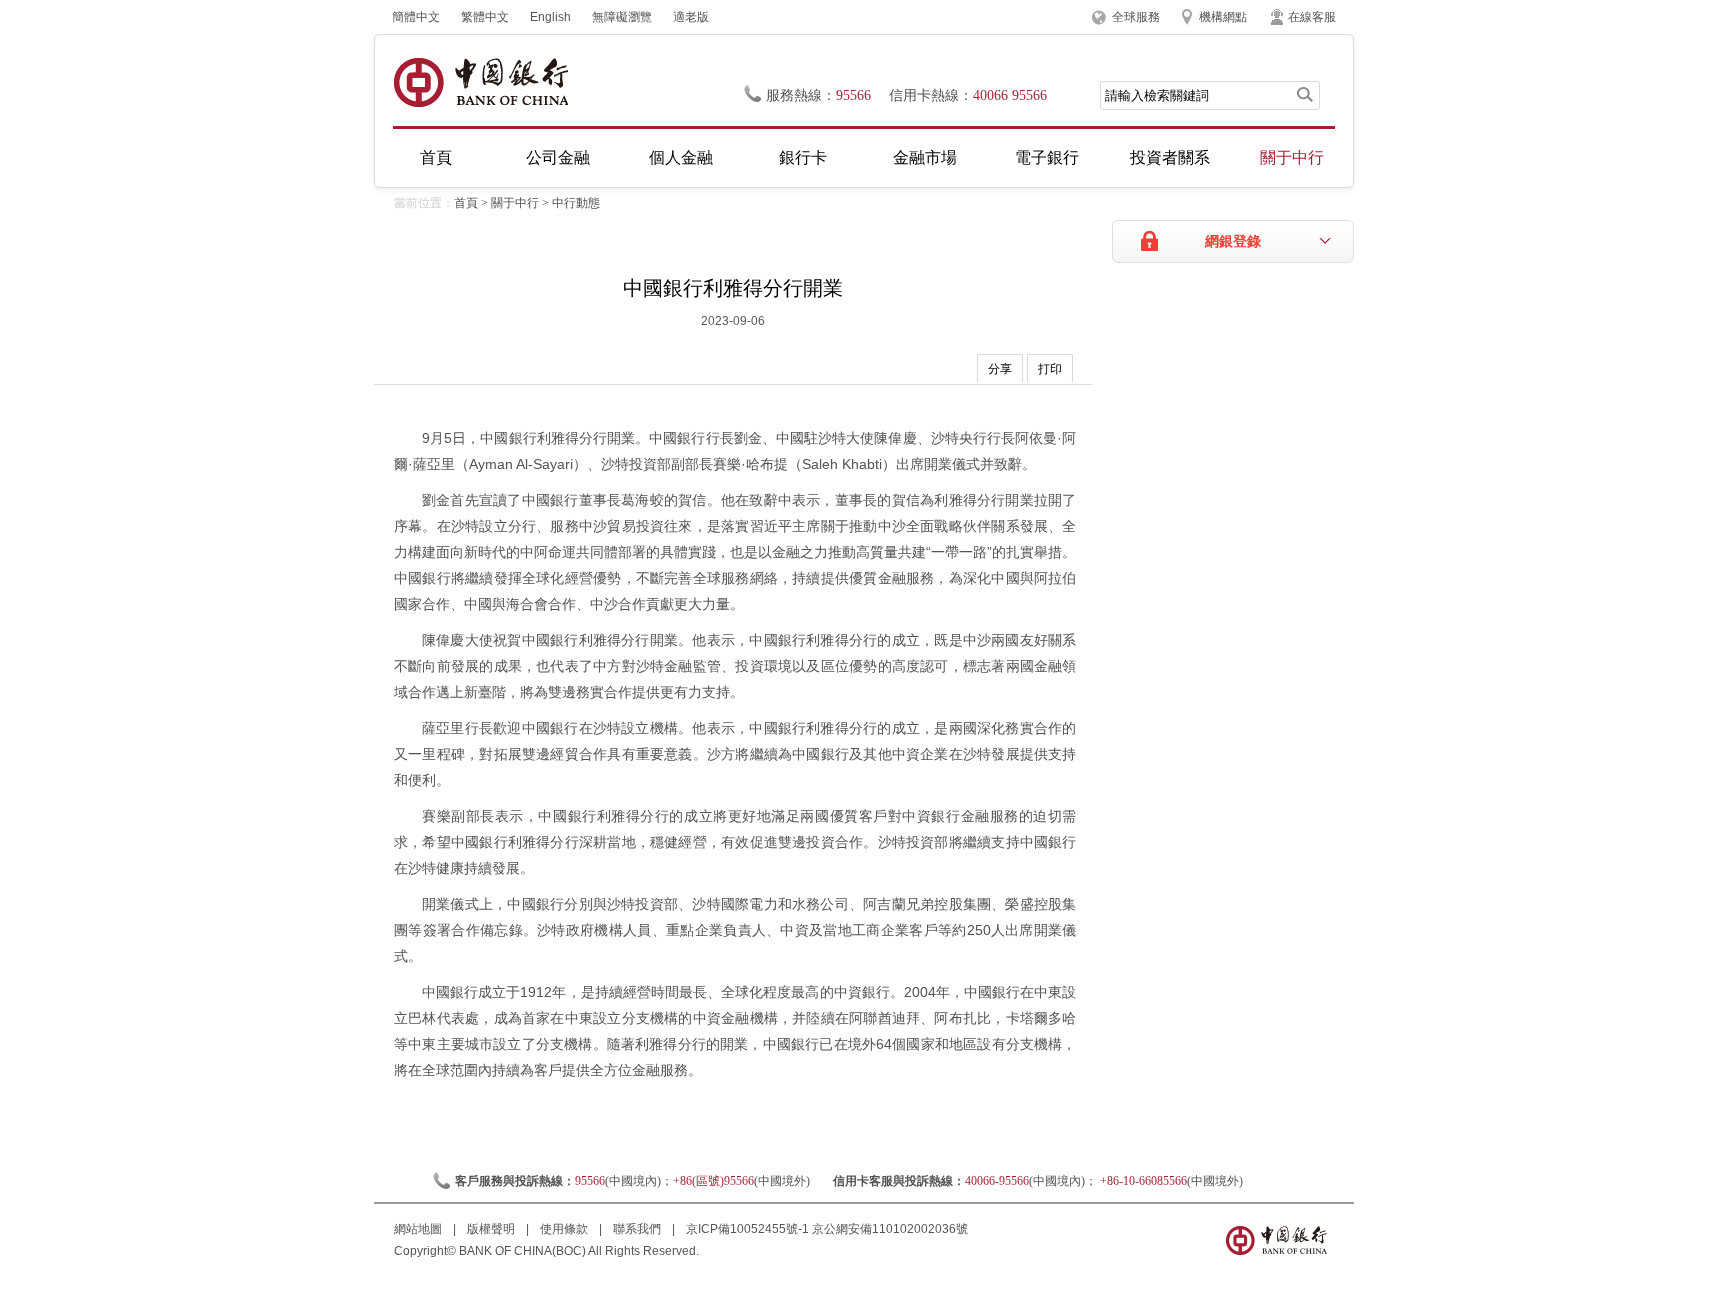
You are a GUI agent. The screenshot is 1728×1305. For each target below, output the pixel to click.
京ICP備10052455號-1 (747, 1229)
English (550, 17)
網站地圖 (419, 1229)
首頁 (436, 157)
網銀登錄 (1233, 241)
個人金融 (681, 157)
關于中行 (1292, 157)
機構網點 (1223, 17)
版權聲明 (492, 1229)
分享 (1000, 369)
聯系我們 (638, 1229)
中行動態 (576, 203)
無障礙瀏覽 (622, 17)
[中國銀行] (480, 82)
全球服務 (1136, 17)
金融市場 (925, 157)
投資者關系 (1170, 157)
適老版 (691, 17)
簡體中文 (416, 17)
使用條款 (565, 1229)
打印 (1050, 369)
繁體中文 (485, 17)
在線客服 (1312, 17)
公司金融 (558, 157)
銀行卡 (803, 157)
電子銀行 (1047, 157)
